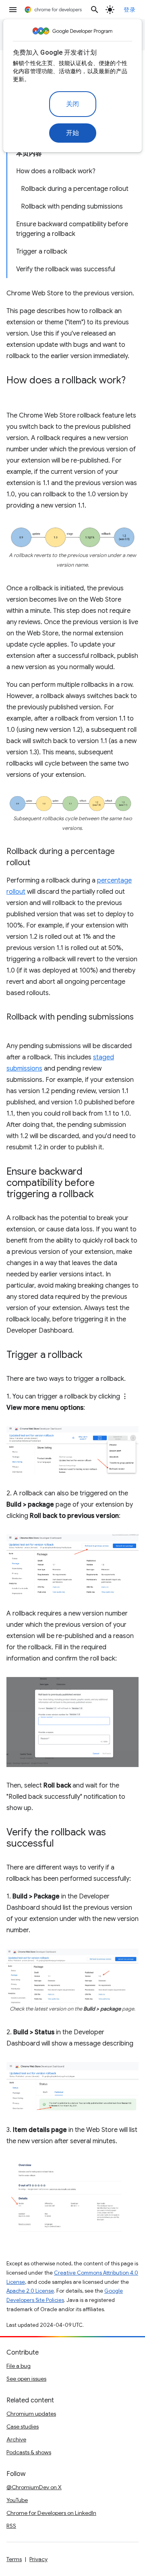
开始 (73, 133)
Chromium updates (31, 2414)
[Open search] (95, 10)
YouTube (17, 2500)
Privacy (38, 2559)
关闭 (73, 104)
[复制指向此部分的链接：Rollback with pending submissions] (14, 1029)
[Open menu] (13, 10)
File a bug (19, 2366)
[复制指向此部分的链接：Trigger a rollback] (91, 1356)
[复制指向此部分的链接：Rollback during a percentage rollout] (38, 863)
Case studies (23, 2427)
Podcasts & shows (29, 2452)
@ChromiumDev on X (34, 2487)
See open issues (26, 2379)
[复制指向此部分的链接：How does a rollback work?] (14, 392)
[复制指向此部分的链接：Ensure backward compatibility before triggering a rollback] (102, 1195)
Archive (16, 2439)
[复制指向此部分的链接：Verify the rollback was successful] (62, 1844)
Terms (14, 2559)
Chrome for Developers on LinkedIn (51, 2513)
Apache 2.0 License (30, 2291)
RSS (11, 2526)
